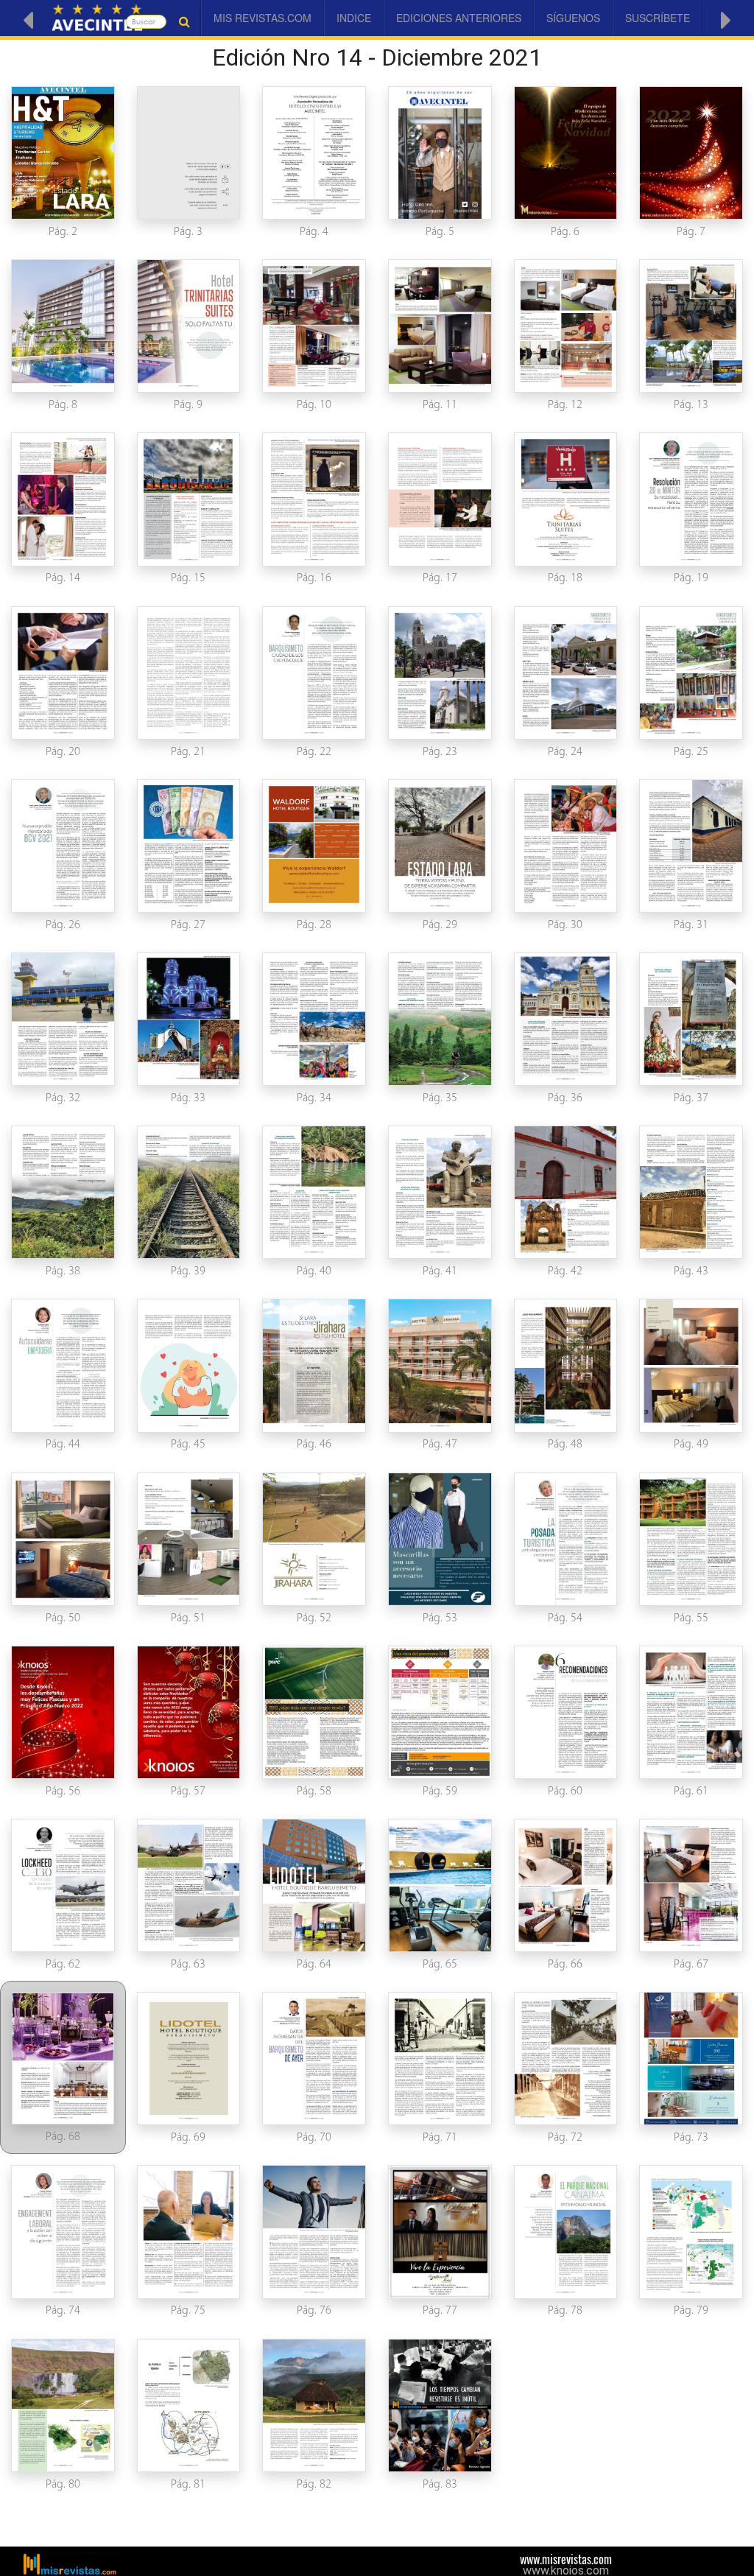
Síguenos (573, 18)
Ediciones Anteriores (459, 18)
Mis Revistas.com (263, 18)
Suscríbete (658, 18)
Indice (354, 18)
